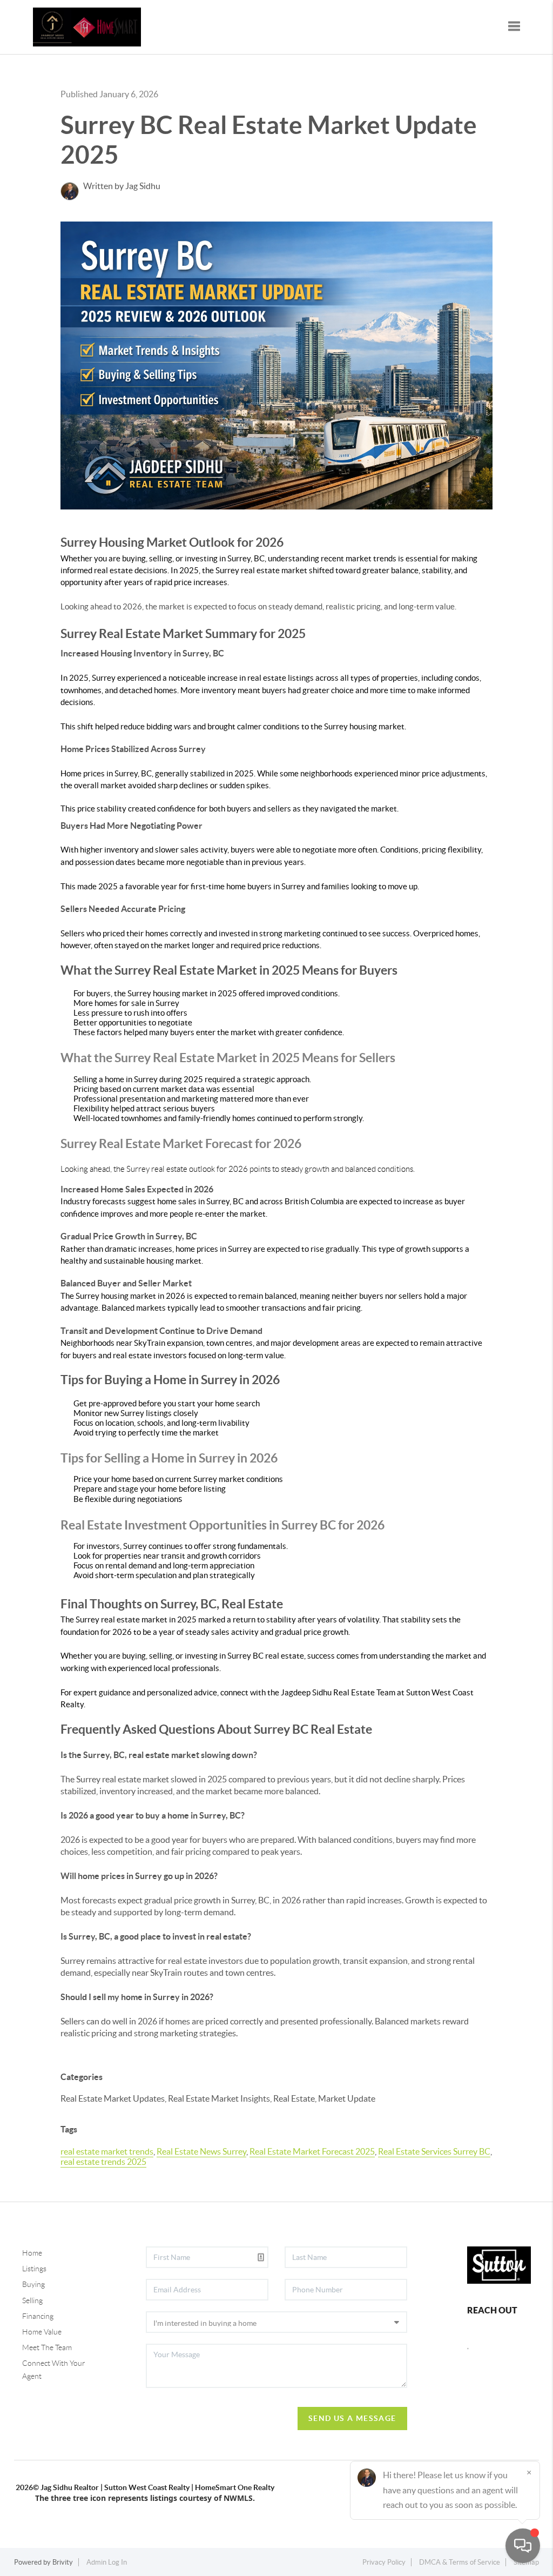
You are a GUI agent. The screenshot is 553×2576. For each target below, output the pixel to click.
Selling (32, 2300)
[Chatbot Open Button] (523, 2546)
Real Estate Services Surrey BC (434, 2151)
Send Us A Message (352, 2418)
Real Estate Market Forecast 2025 (312, 2151)
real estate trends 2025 (103, 2162)
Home (32, 2253)
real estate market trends (107, 2151)
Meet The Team (47, 2347)
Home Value (42, 2332)
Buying (33, 2284)
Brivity (63, 2562)
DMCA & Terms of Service (460, 2562)
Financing (38, 2316)
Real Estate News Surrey (201, 2151)
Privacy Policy (384, 2562)
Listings (34, 2269)
